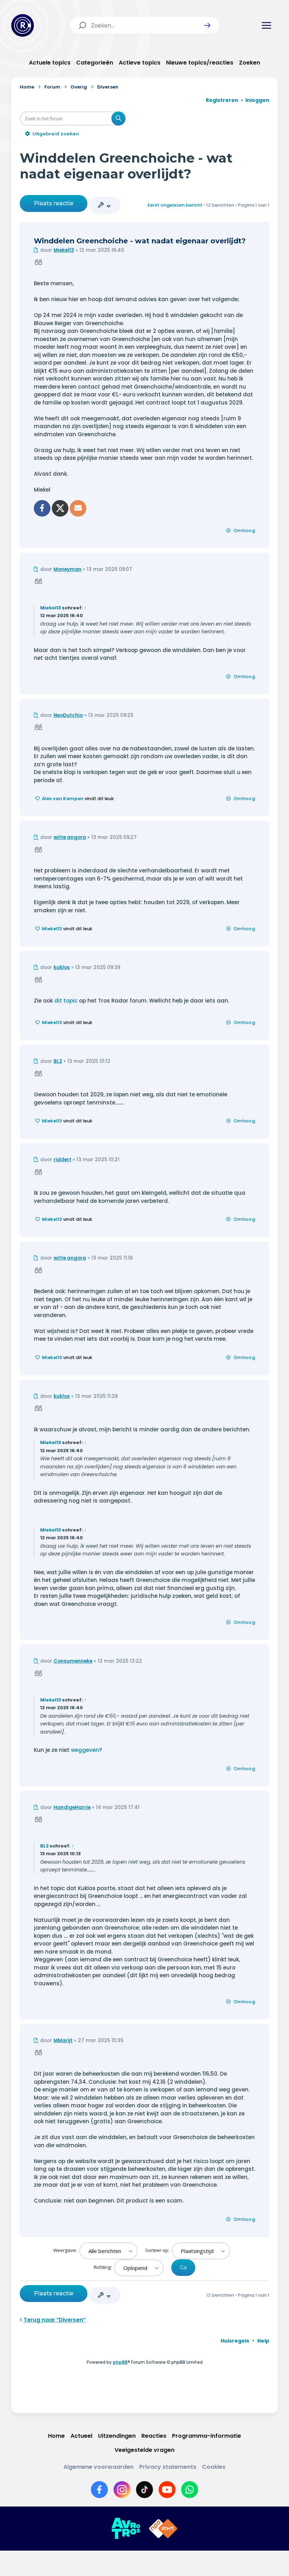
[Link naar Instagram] (122, 2490)
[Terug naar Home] (23, 25)
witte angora (70, 837)
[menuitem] (235, 2341)
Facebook (42, 508)
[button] (207, 25)
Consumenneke (73, 1661)
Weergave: (66, 2250)
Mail (78, 508)
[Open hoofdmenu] (266, 25)
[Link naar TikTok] (144, 2490)
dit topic (66, 1001)
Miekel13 (64, 250)
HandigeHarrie (72, 1807)
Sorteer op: (158, 2250)
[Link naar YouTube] (167, 2490)
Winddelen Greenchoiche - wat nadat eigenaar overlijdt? (126, 166)
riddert (62, 1160)
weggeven (85, 1750)
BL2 (58, 1061)
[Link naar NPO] (163, 2529)
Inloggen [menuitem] (257, 100)
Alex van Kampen (63, 799)
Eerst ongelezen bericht (175, 205)
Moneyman (67, 569)
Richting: (103, 2267)
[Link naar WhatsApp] (190, 2490)
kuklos (62, 967)
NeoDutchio (68, 715)
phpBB (120, 2362)
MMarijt (63, 2041)
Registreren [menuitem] (222, 100)
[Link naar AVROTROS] (126, 2529)
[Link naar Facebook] (99, 2490)
